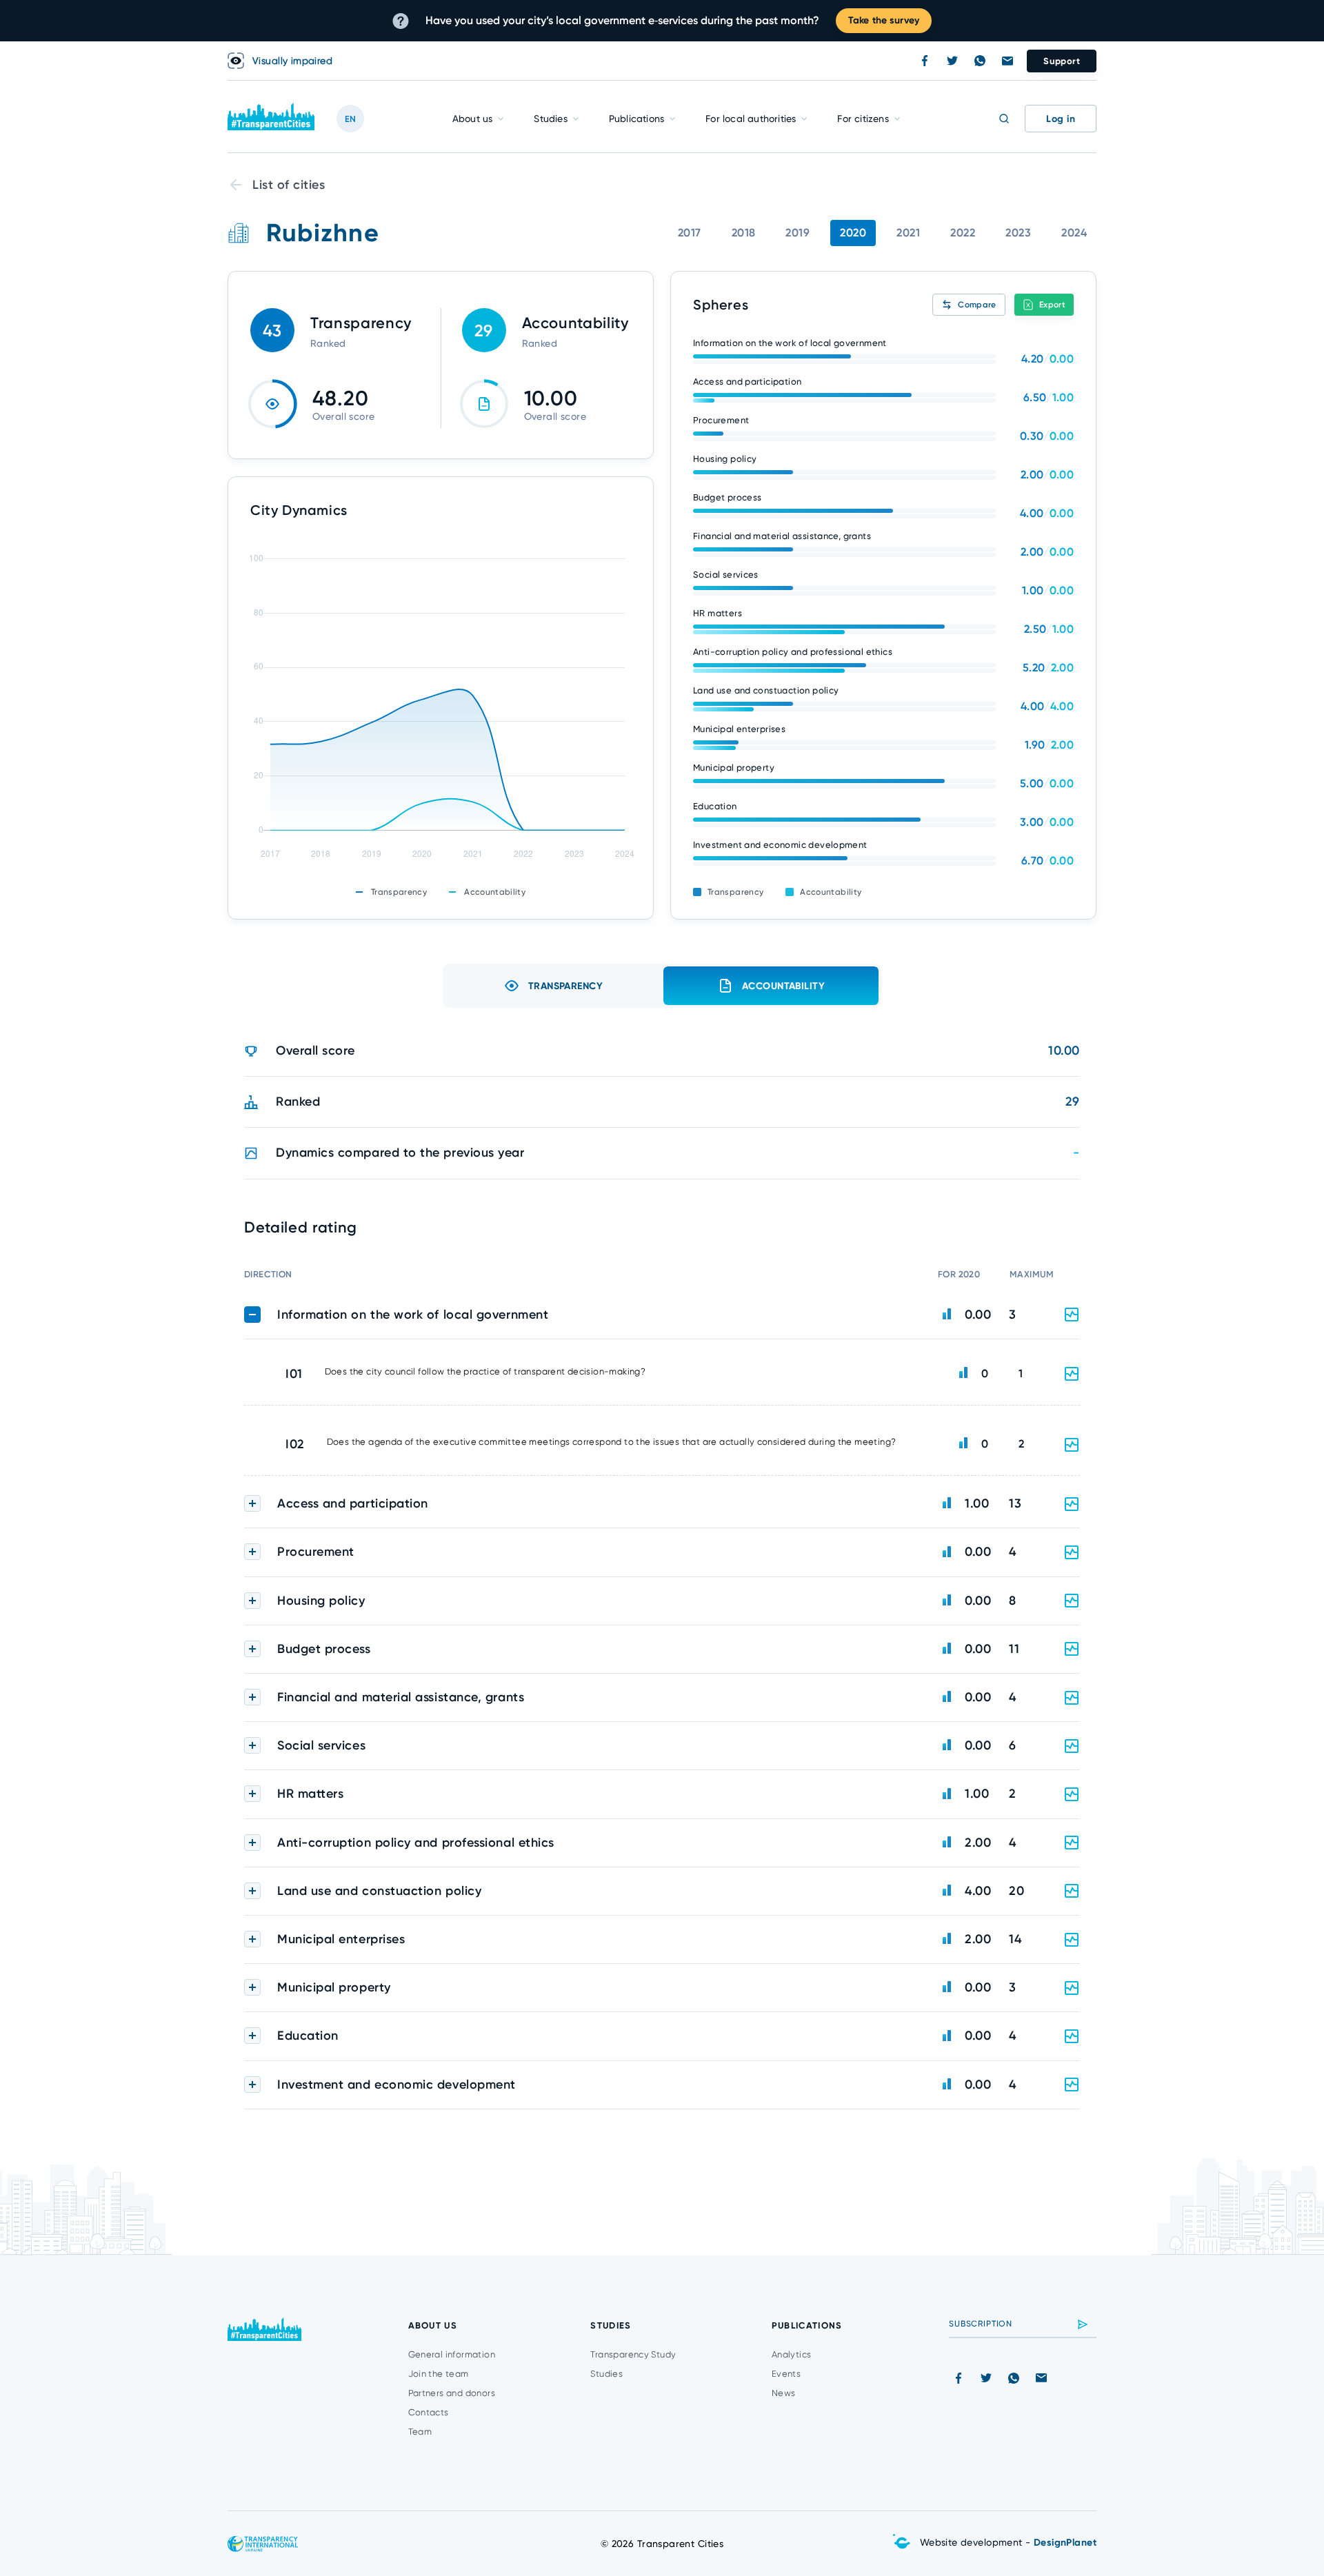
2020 (853, 233)
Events (786, 2374)
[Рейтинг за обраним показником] (1072, 1374)
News (784, 2393)
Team (420, 2432)
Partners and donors (452, 2393)
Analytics (792, 2354)
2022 (963, 233)
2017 (690, 233)
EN (350, 119)
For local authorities (751, 119)
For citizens (863, 119)
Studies (550, 119)
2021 (908, 233)
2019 (798, 233)
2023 (1018, 233)
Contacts (429, 2412)
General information (452, 2354)
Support (1062, 61)
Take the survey (884, 20)
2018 (744, 233)
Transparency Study (633, 2354)
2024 (1074, 233)
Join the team (439, 2374)
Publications (636, 119)
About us (473, 119)
